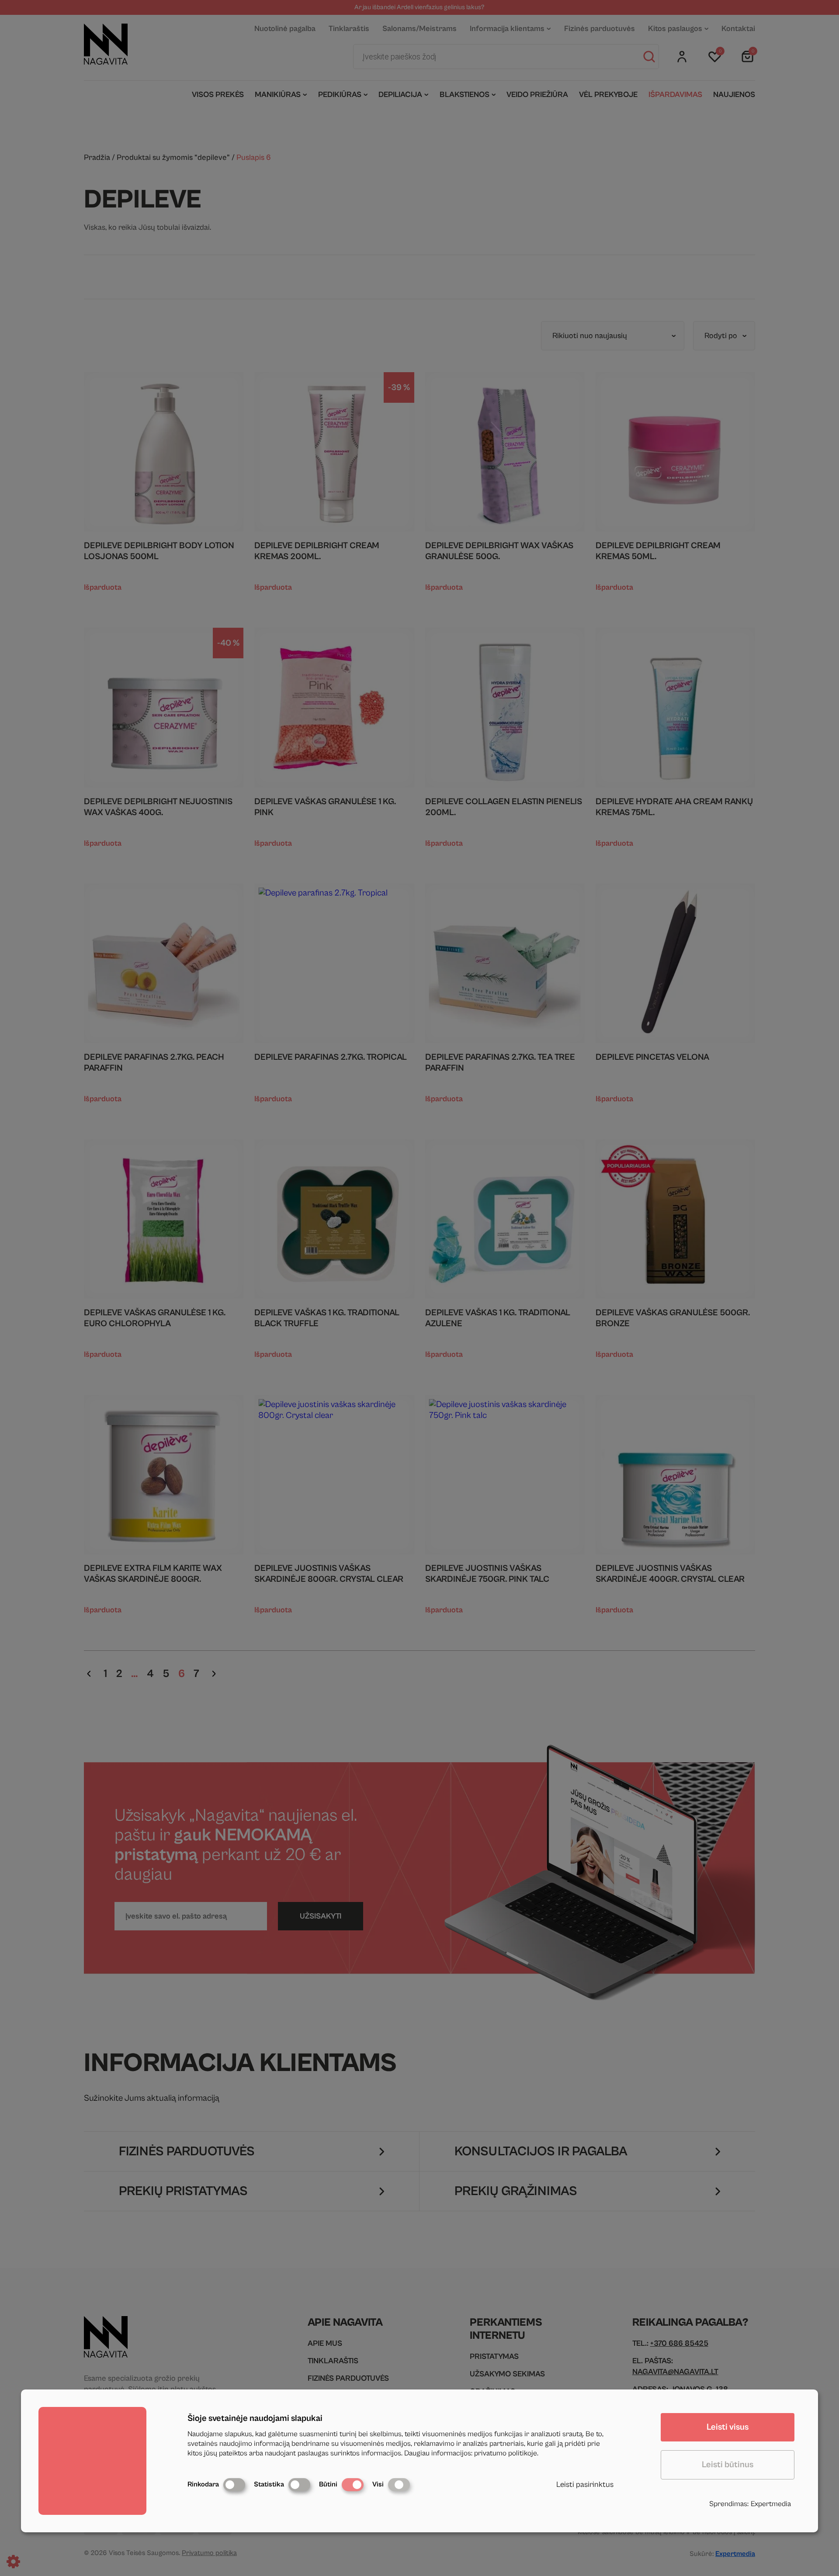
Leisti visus (728, 2427)
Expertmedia (771, 2504)
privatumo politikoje (506, 2453)
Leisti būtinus (728, 2465)
